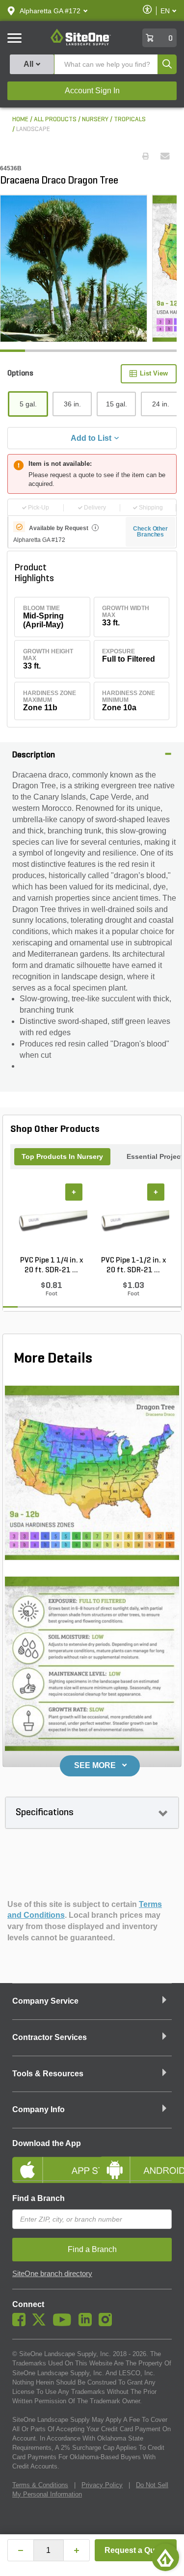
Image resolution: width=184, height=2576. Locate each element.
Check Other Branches (150, 532)
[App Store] (49, 2162)
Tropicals (130, 120)
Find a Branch (39, 2198)
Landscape (33, 129)
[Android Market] (136, 2162)
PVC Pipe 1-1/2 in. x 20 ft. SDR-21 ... (133, 1265)
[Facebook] (21, 2324)
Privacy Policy (102, 2485)
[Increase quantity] (77, 2550)
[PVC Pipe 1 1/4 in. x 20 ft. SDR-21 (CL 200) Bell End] (51, 1219)
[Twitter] (41, 2324)
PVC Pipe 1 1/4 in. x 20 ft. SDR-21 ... (52, 1265)
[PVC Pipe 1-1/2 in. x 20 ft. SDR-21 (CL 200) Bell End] (133, 1219)
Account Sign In (92, 91)
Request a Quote (136, 2550)
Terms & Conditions (40, 2485)
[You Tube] (65, 2324)
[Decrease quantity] (21, 2550)
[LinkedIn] (88, 2324)
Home (20, 120)
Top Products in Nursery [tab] (62, 1156)
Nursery (95, 120)
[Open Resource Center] (165, 2557)
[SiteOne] (81, 44)
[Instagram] (108, 2324)
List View (154, 373)
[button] (50, 11)
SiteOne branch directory (52, 2274)
